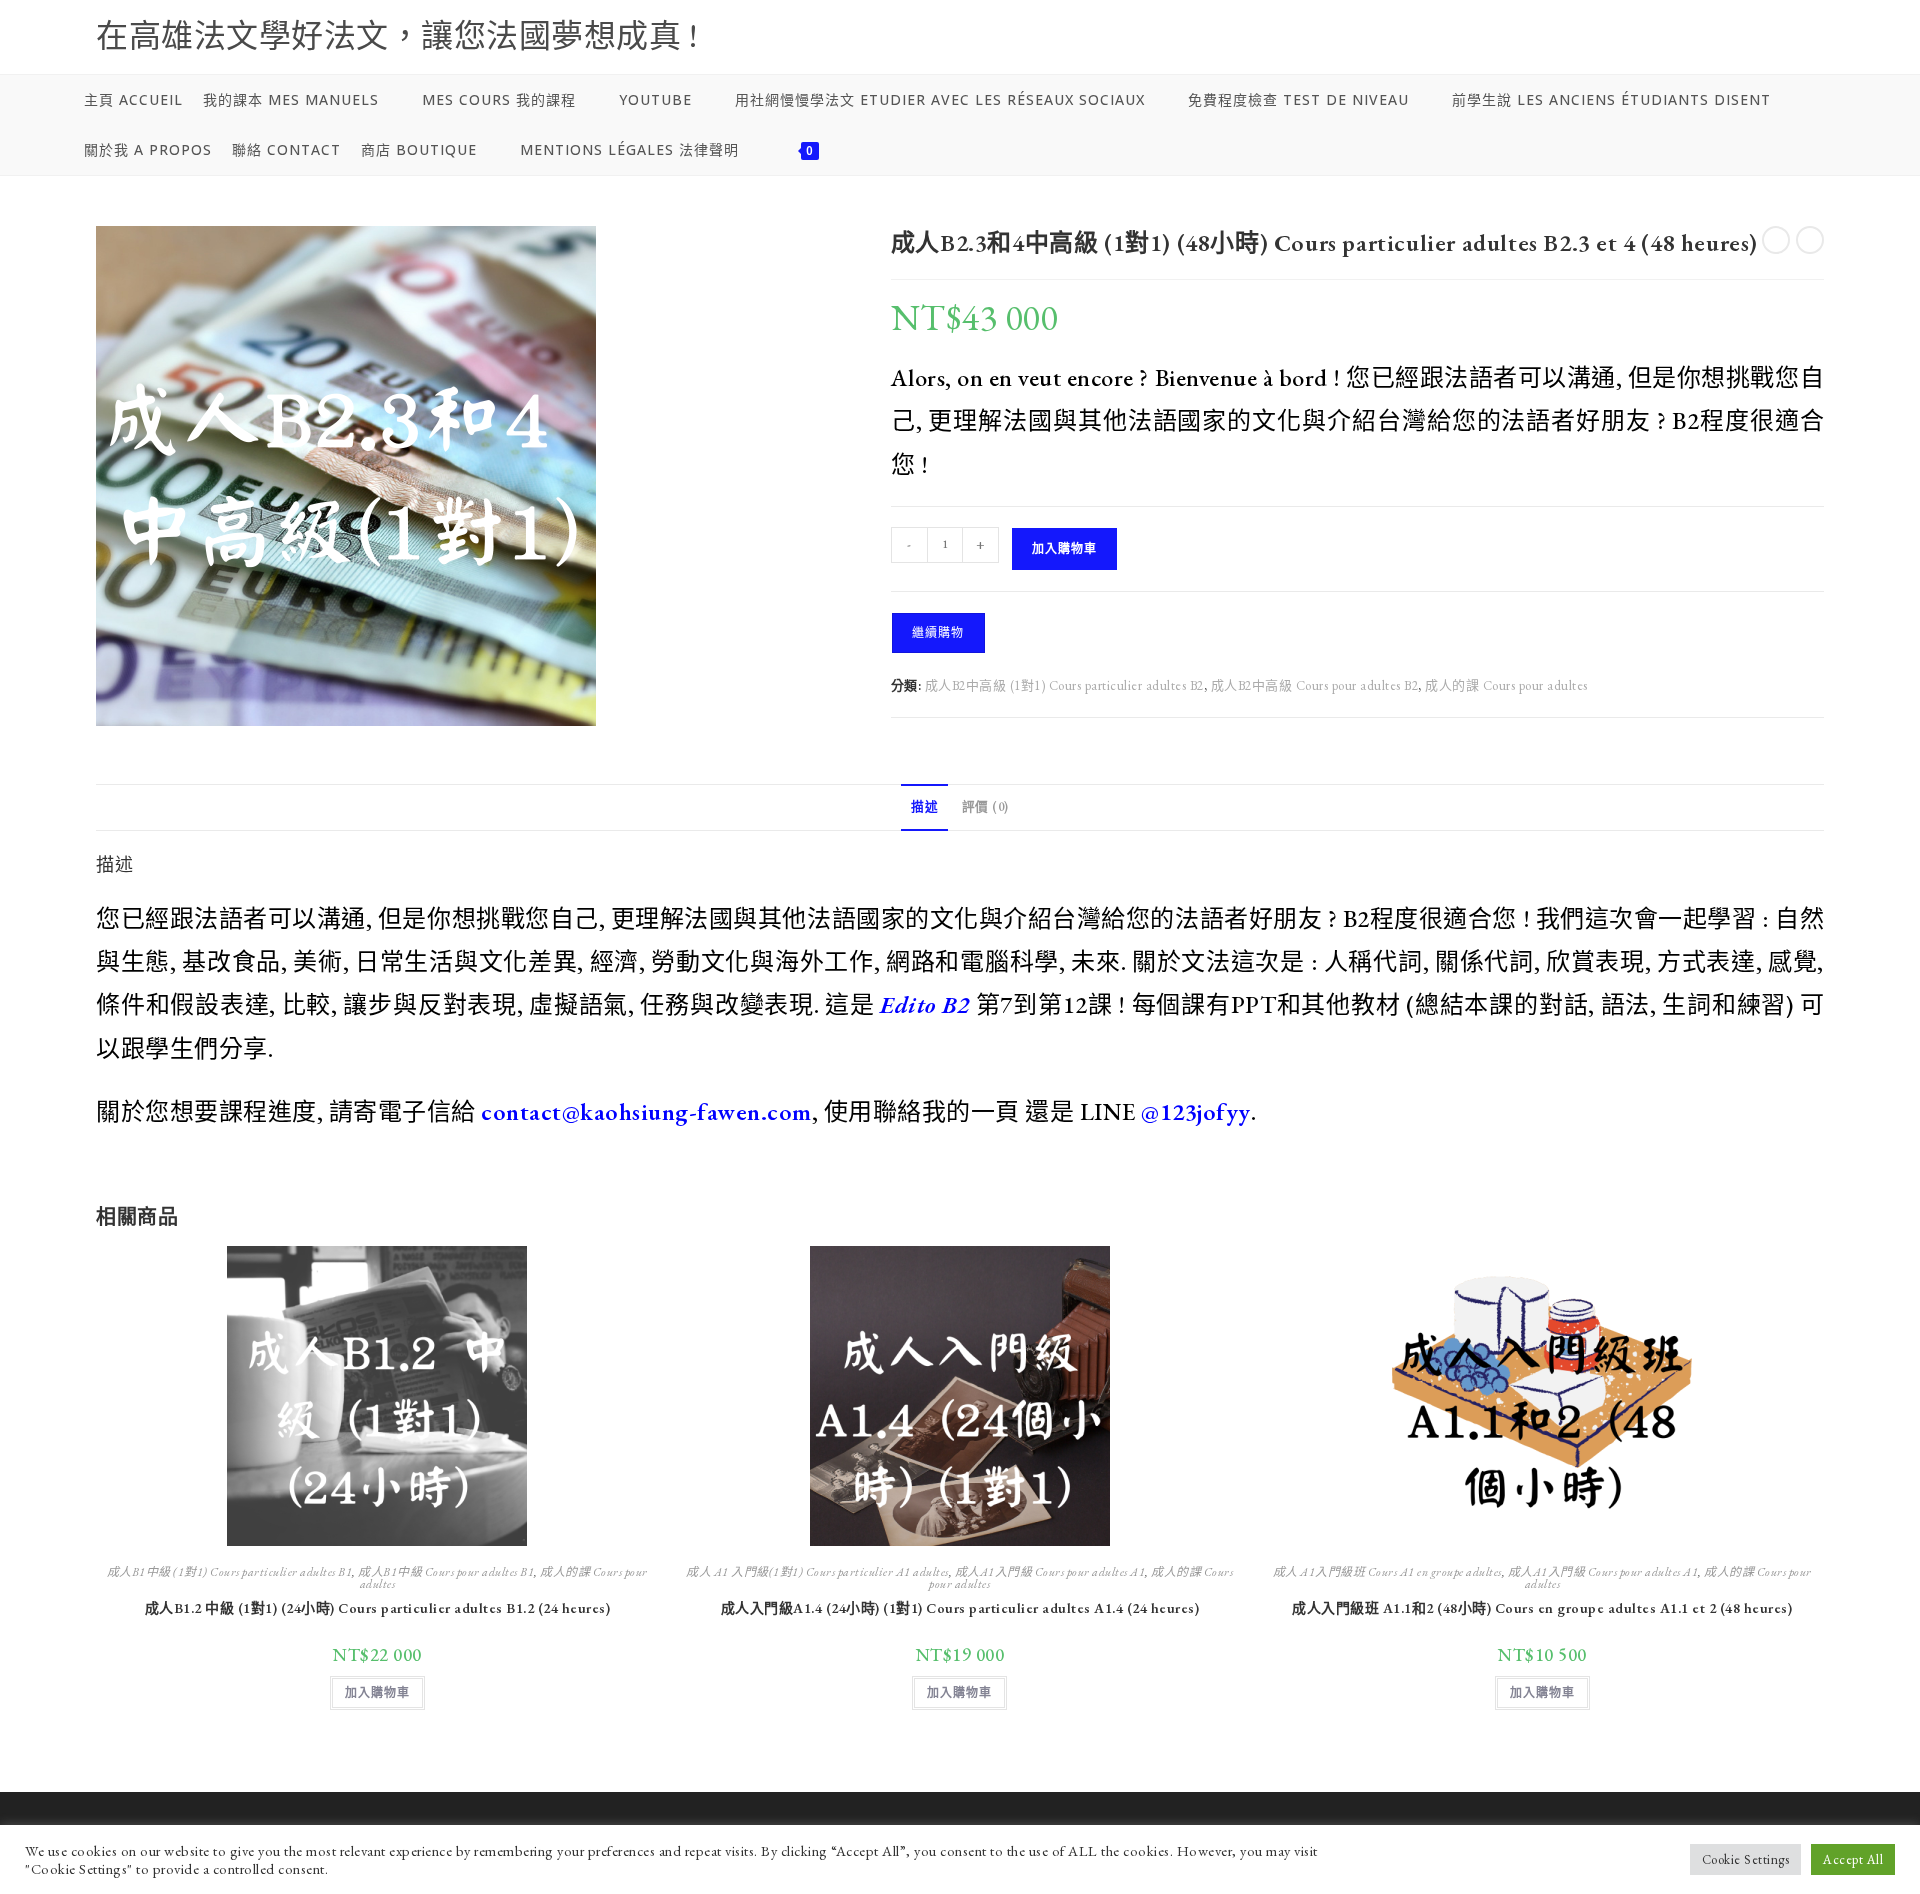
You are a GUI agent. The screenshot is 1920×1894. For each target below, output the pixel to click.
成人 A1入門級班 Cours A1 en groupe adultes (1387, 1572)
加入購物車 (1064, 549)
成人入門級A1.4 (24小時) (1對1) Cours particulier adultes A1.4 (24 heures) (960, 1608)
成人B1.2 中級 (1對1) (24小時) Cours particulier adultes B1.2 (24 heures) (378, 1608)
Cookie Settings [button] (1746, 1859)
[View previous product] (1776, 240)
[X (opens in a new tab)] (1551, 47)
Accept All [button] (1853, 1859)
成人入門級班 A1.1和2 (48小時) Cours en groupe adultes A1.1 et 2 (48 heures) (1542, 1608)
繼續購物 (938, 633)
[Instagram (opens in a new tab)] (1654, 47)
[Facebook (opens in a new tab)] (1603, 47)
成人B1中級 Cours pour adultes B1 (446, 1572)
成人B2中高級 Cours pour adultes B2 (1315, 685)
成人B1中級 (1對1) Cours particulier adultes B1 (230, 1572)
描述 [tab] (924, 806)
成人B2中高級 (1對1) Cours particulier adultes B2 (1064, 685)
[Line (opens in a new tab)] (1804, 47)
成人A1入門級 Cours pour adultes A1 (1050, 1572)
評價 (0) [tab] (985, 806)
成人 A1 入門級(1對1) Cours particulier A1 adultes (817, 1572)
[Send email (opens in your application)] (1757, 47)
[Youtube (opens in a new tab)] (1706, 47)
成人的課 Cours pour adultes (1506, 685)
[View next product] (1810, 240)
